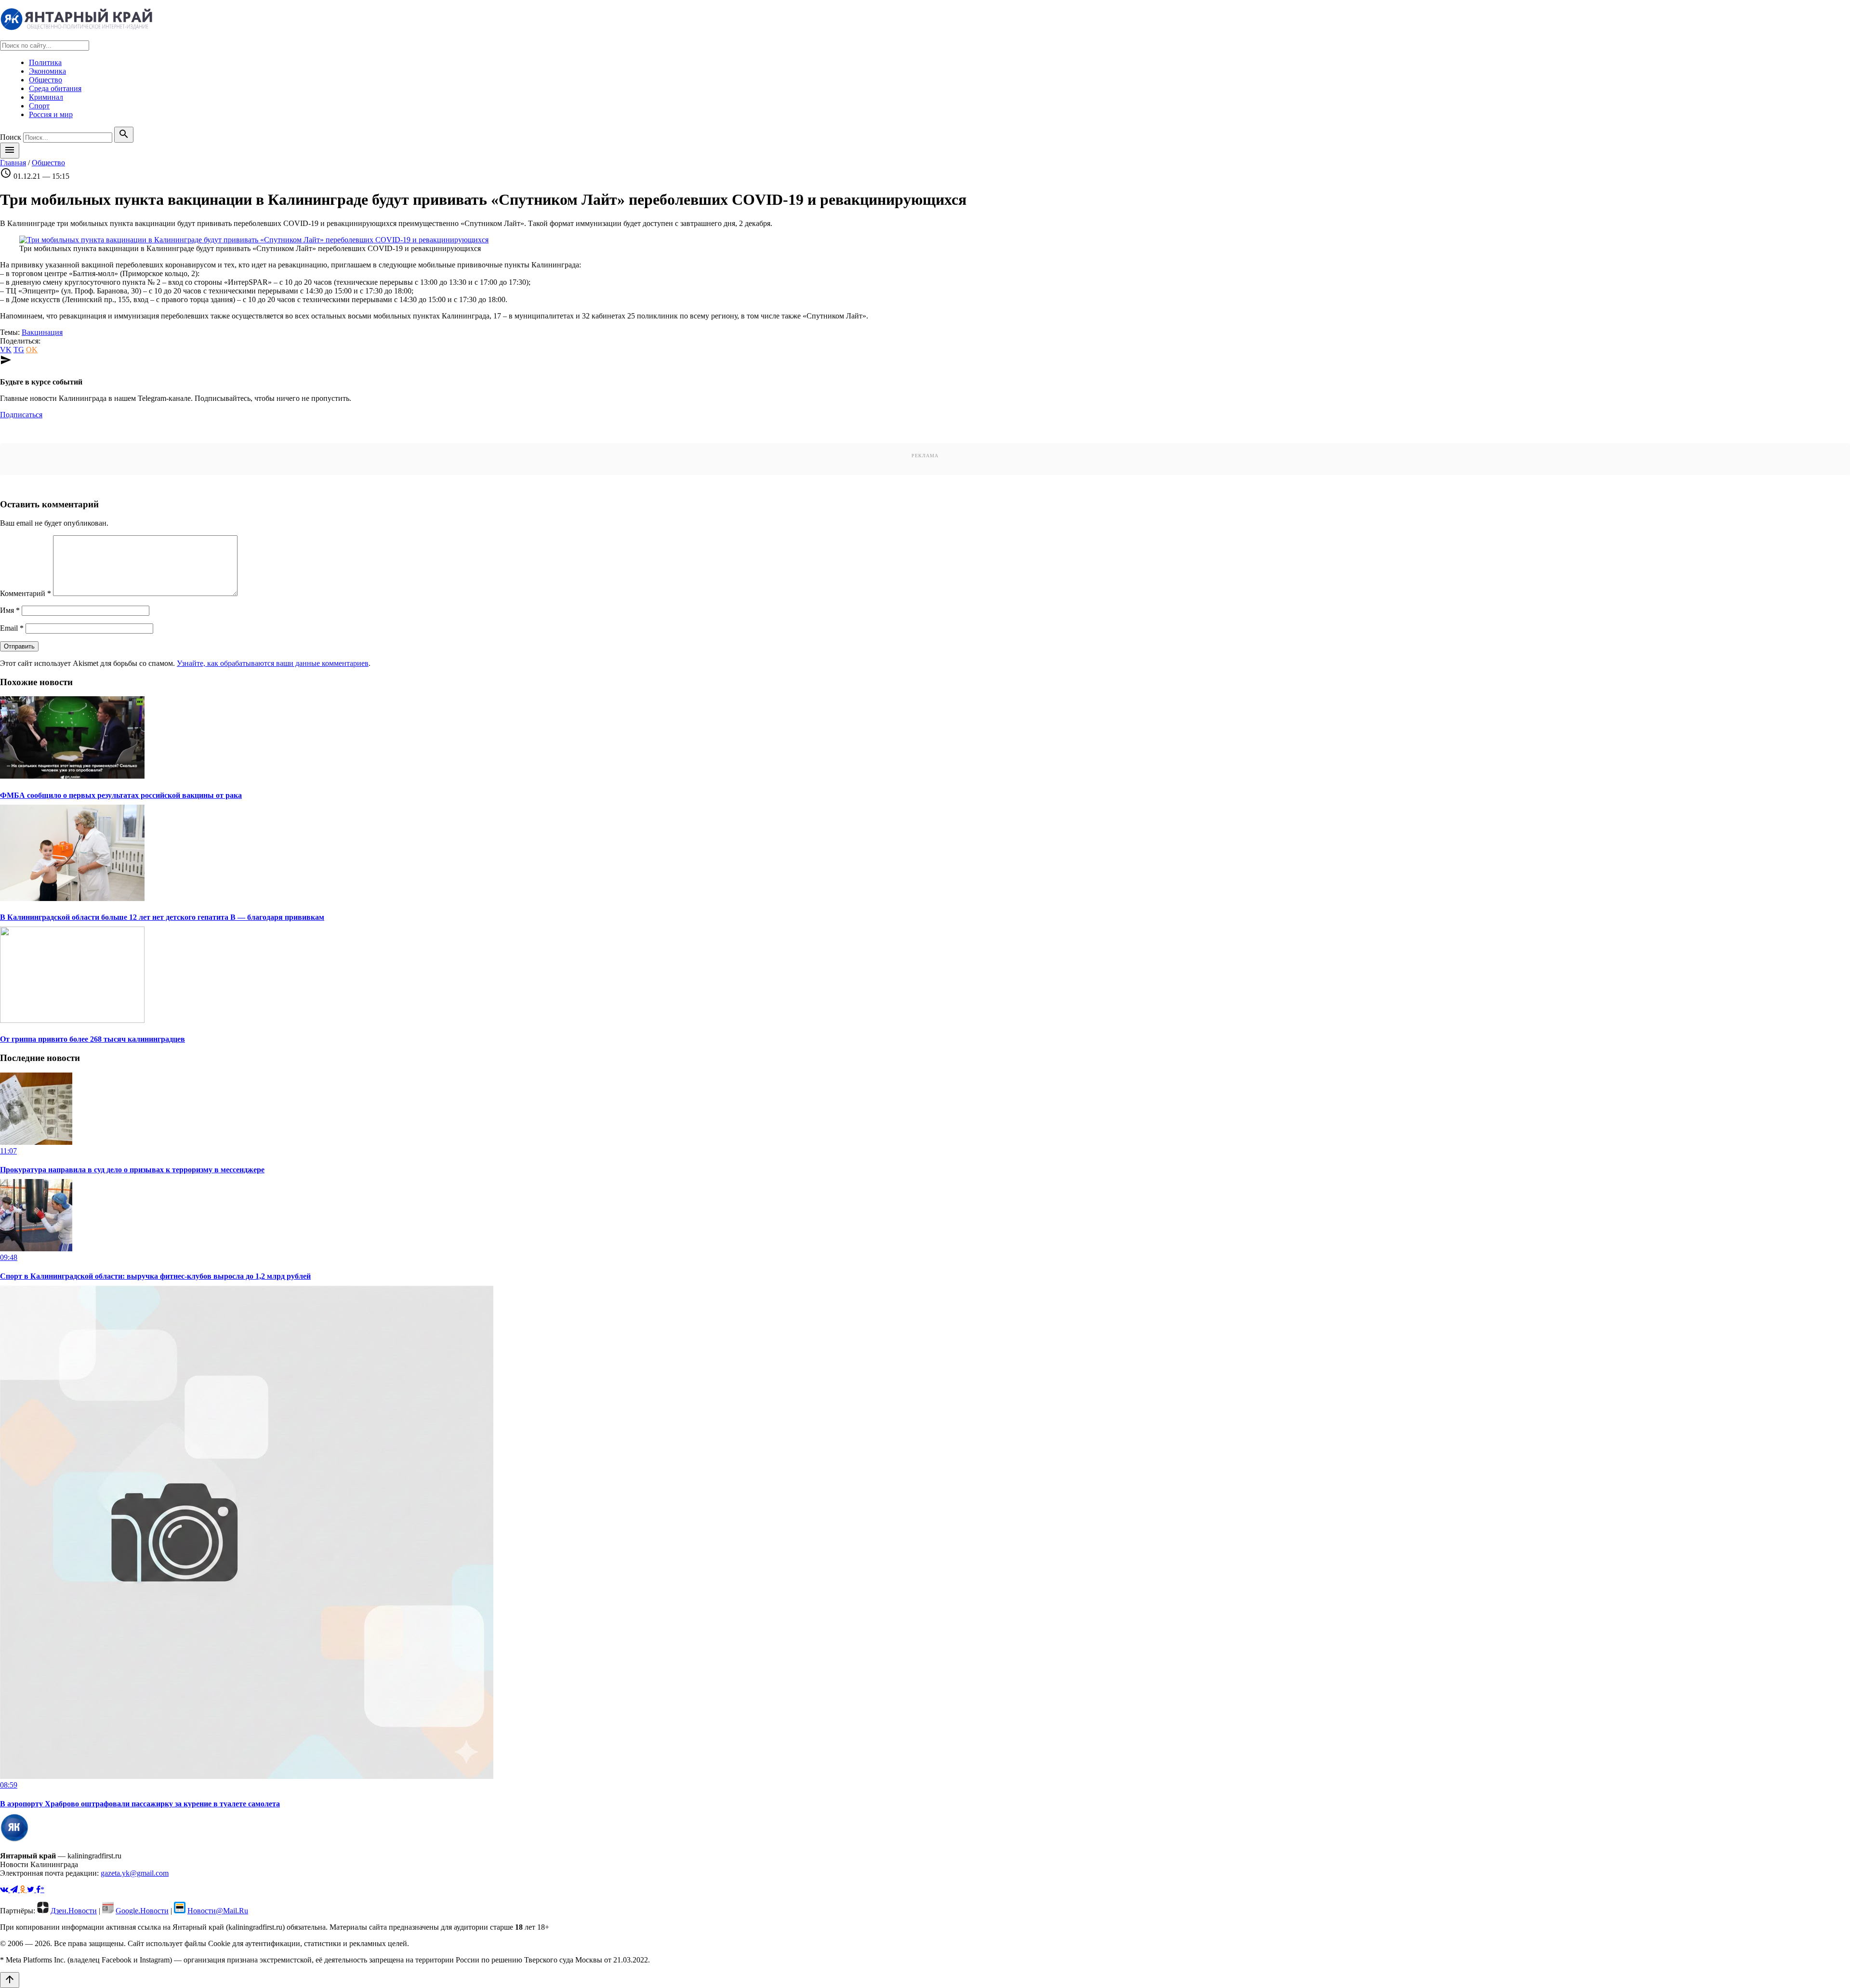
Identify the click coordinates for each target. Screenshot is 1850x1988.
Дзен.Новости (74, 1911)
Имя (10, 610)
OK (32, 350)
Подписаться (21, 415)
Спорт (39, 106)
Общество (46, 80)
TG (19, 350)
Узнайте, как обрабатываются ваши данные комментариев (273, 663)
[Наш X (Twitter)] (32, 1889)
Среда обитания (55, 88)
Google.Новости (142, 1911)
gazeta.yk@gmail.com (135, 1873)
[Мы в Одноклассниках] (23, 1889)
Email (12, 628)
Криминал (46, 97)
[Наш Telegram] (15, 1889)
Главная (13, 163)
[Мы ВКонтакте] (5, 1889)
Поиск (11, 137)
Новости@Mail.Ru (218, 1911)
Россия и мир (51, 114)
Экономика (47, 71)
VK (6, 350)
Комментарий (26, 593)
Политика (45, 62)
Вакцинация (42, 332)
